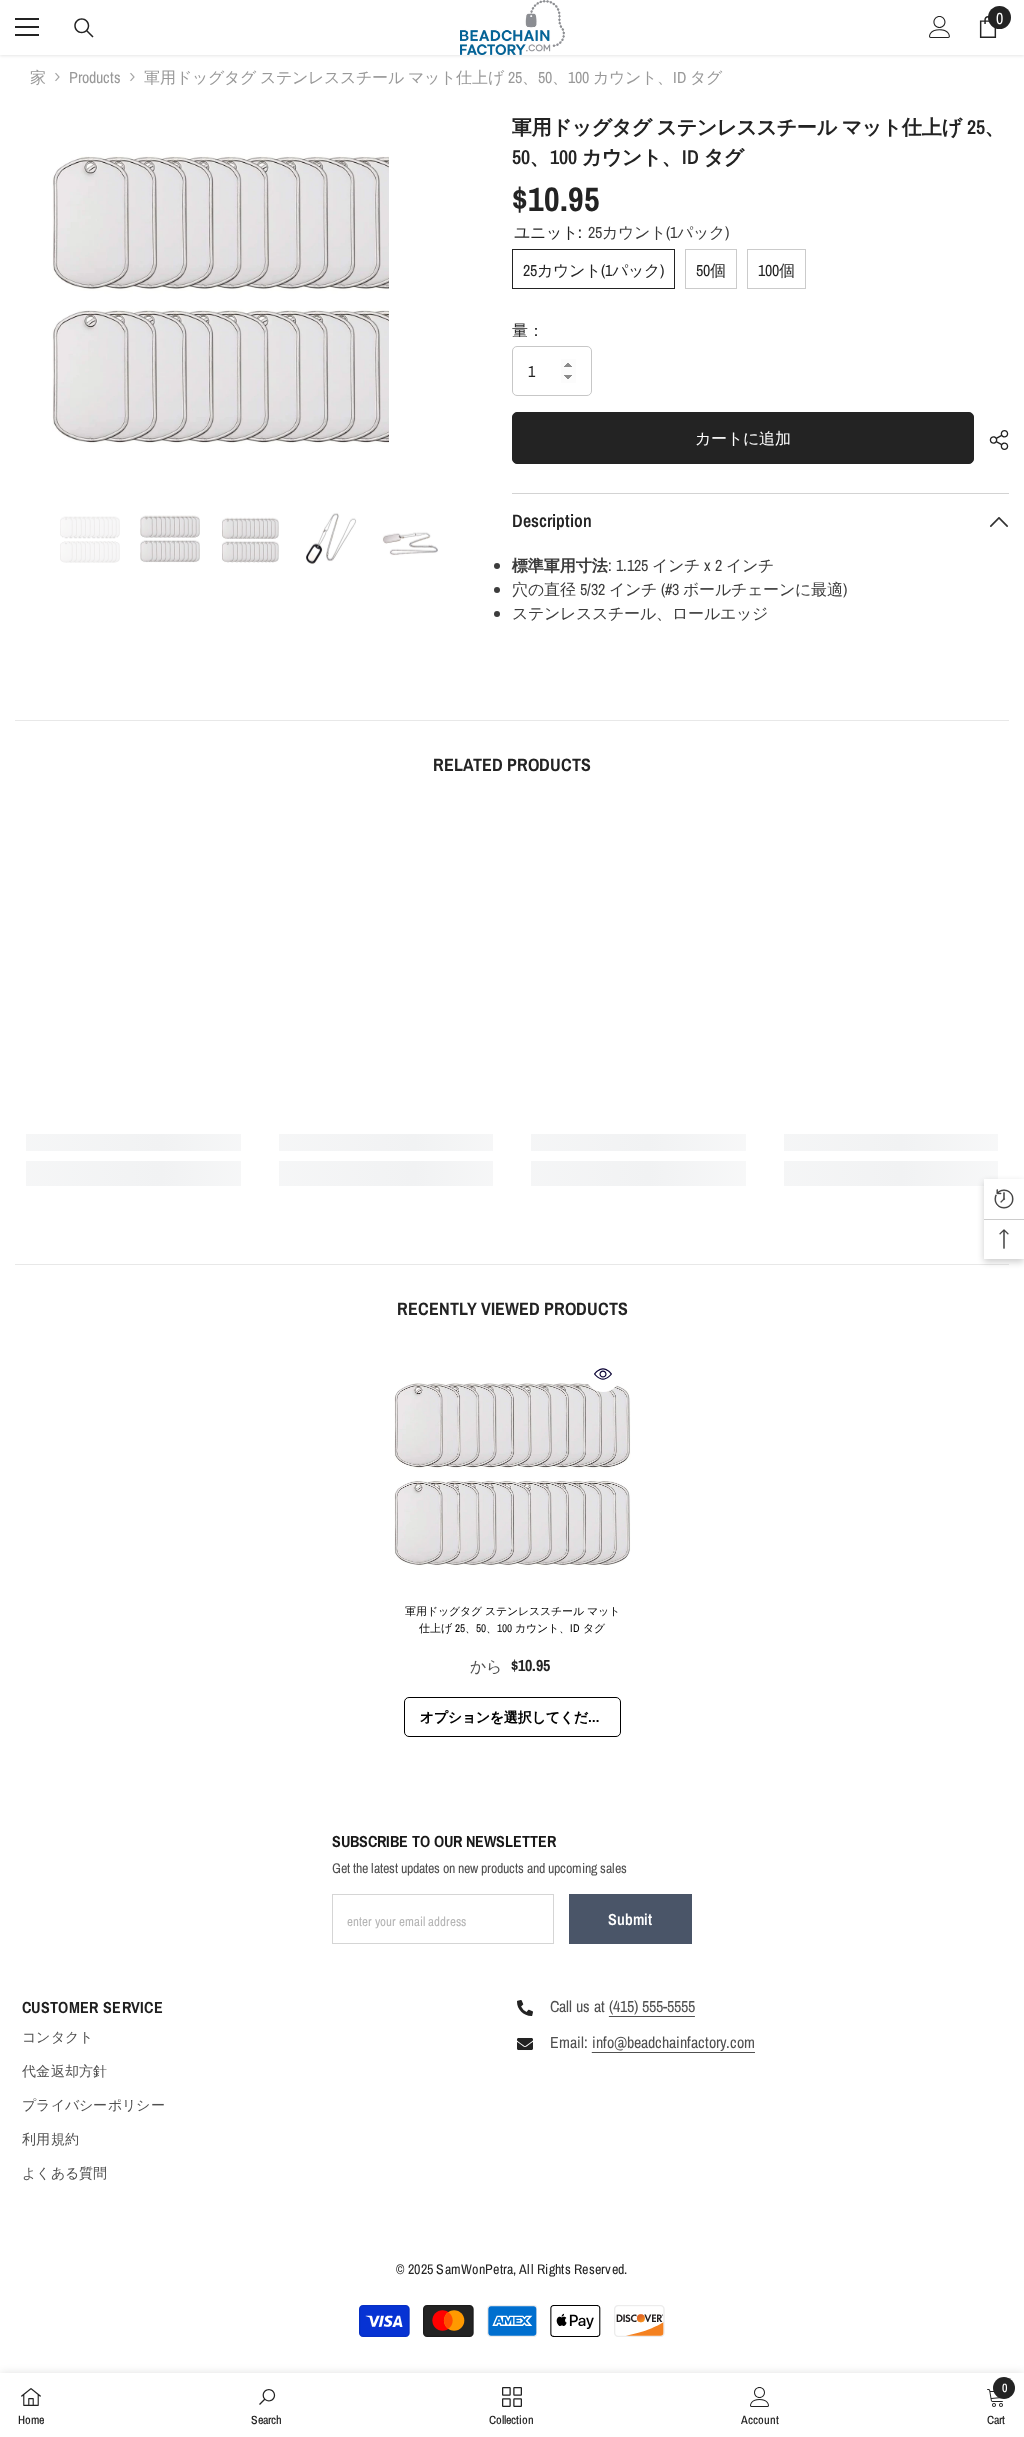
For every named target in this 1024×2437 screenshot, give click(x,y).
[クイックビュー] (603, 1374)
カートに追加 (743, 438)
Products (95, 77)
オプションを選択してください (518, 1717)
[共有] (991, 440)
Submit (630, 1919)
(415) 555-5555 (652, 2006)
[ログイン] (940, 27)
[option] (202, 301)
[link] (133, 1142)
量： (528, 330)
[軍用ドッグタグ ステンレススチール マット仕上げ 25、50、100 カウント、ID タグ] (512, 1474)
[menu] (27, 27)
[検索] (84, 28)
